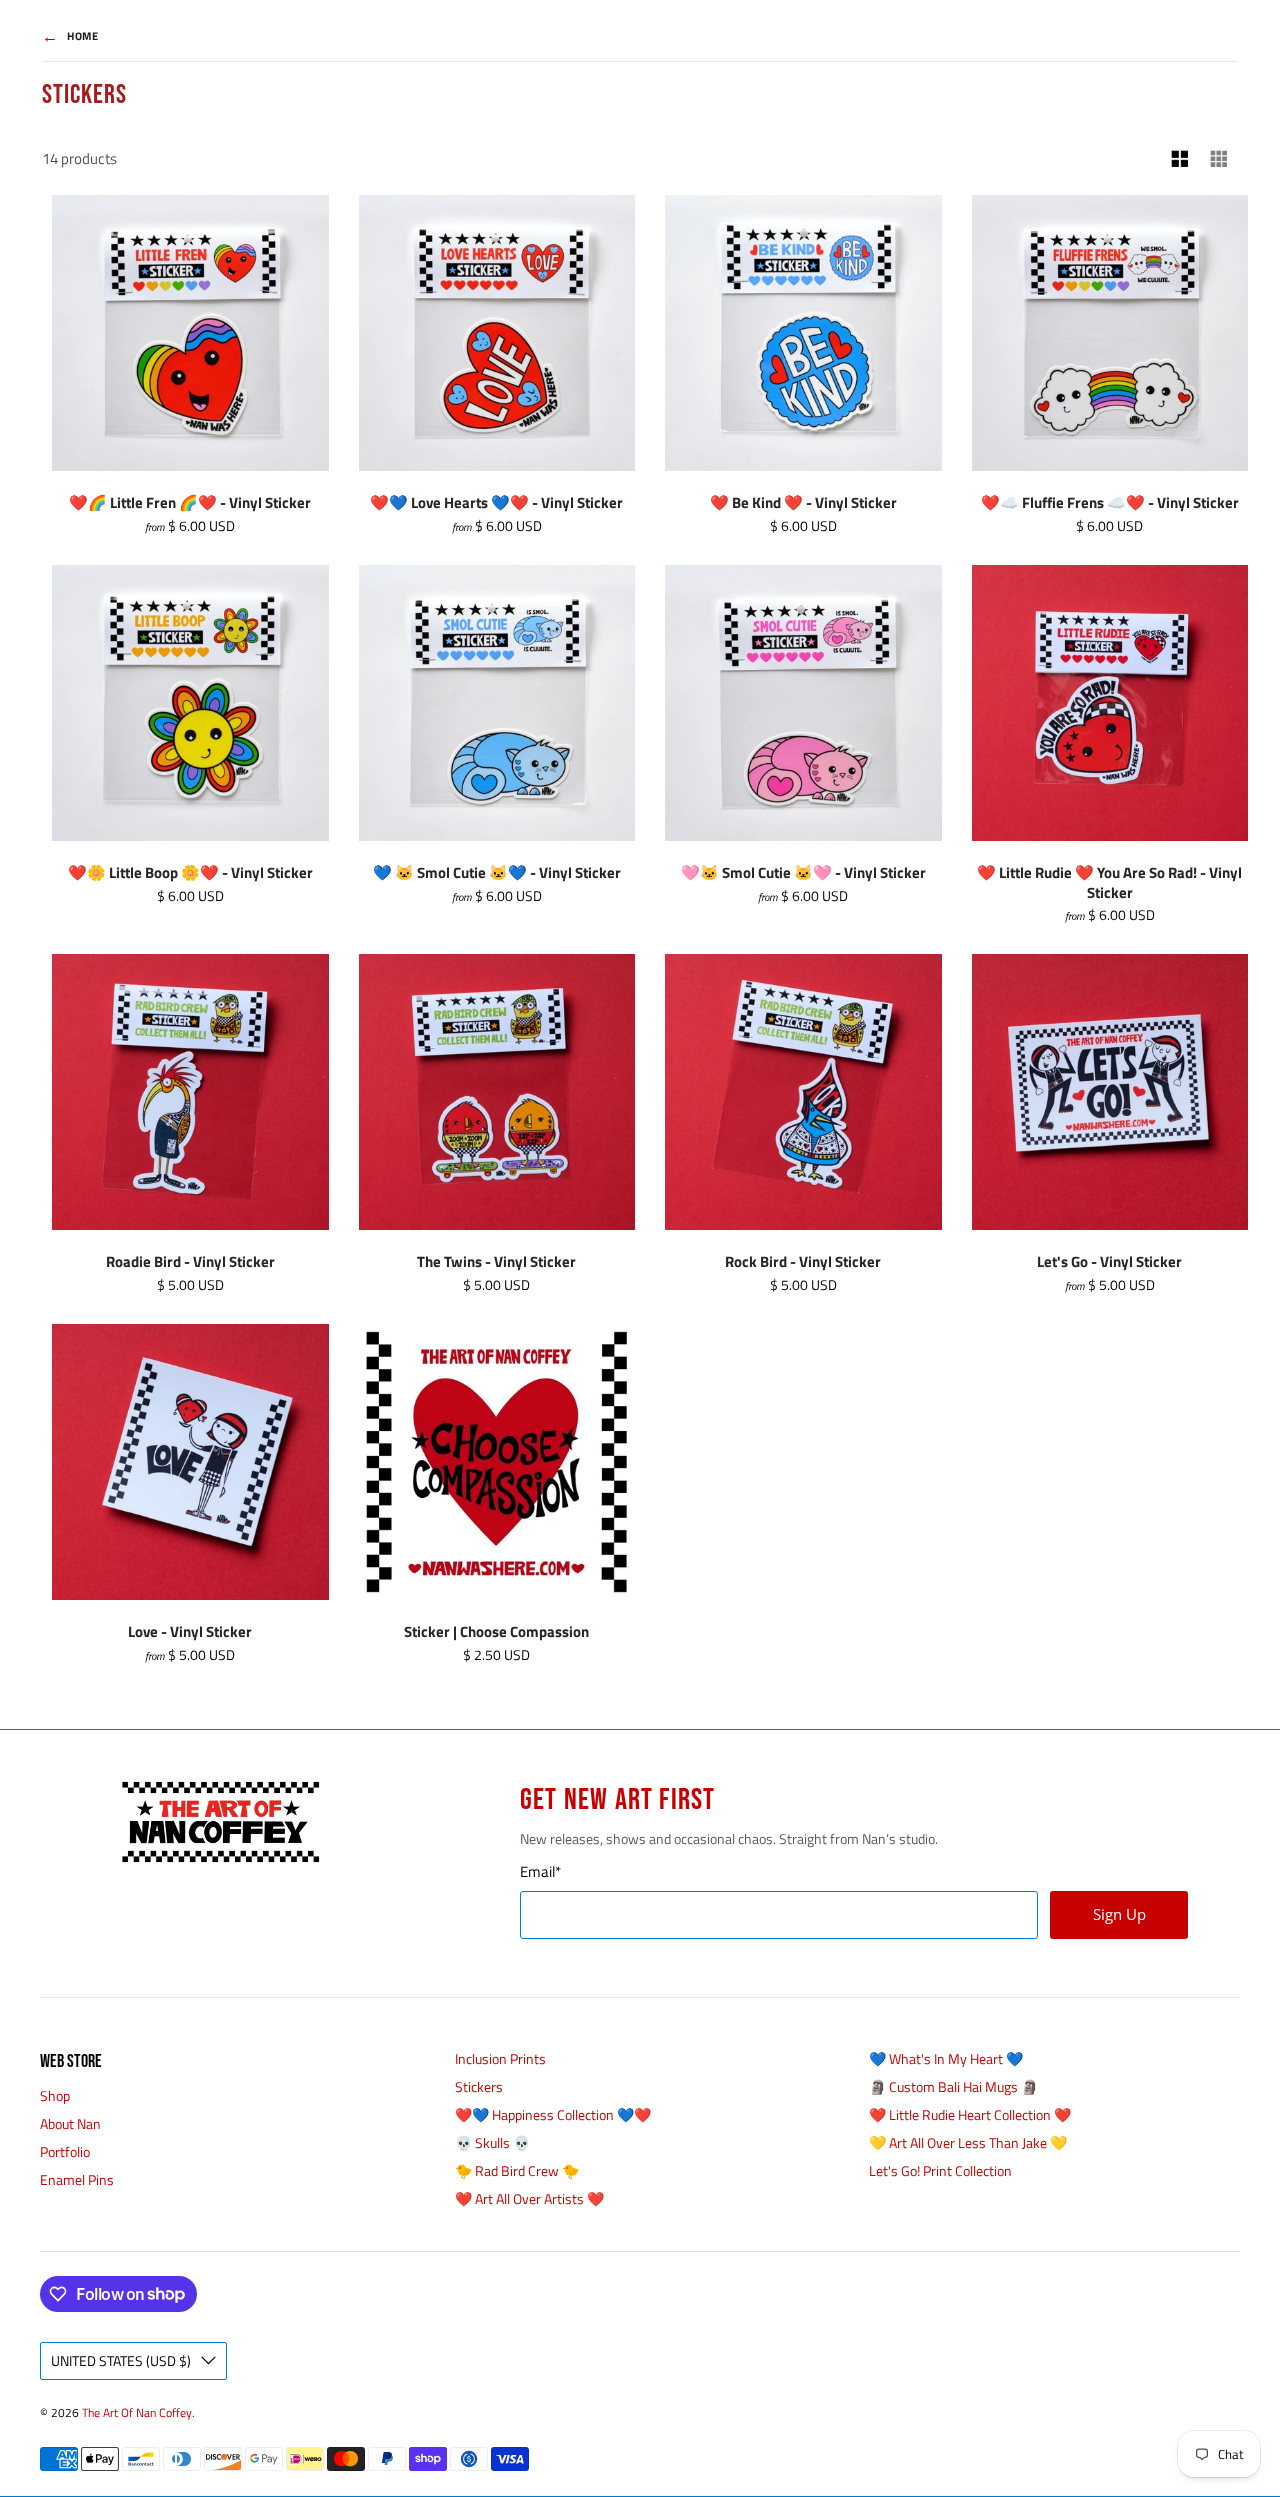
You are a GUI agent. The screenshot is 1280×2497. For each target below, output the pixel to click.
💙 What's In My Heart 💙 (946, 2058)
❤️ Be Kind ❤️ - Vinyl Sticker (803, 502)
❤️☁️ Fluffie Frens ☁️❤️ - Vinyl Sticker (1110, 502)
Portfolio (65, 2151)
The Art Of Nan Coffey (137, 2413)
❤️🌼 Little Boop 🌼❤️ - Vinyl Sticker (190, 872)
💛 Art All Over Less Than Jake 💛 (968, 2142)
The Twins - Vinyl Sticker (496, 1261)
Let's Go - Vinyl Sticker (1109, 1261)
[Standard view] (1180, 159)
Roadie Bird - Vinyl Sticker (190, 1261)
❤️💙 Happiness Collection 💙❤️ (553, 2114)
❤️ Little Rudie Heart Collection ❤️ (970, 2114)
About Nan (70, 2123)
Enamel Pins (77, 2179)
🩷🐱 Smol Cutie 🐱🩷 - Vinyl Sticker (803, 872)
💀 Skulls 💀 (492, 2142)
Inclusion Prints (500, 2058)
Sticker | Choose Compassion (496, 1631)
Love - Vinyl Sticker (190, 1631)
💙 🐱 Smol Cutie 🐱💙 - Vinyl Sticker (497, 872)
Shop (55, 2095)
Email (540, 1872)
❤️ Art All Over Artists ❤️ (529, 2198)
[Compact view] (1219, 159)
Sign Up (1119, 1914)
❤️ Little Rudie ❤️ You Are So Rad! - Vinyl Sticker (1109, 882)
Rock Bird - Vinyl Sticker (803, 1261)
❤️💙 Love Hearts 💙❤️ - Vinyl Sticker (496, 502)
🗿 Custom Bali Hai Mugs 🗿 (953, 2086)
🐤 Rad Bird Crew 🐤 (517, 2170)
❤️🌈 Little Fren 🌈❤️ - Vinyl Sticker (190, 502)
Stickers (479, 2086)
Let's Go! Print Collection (940, 2170)
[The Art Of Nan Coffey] (220, 1822)
